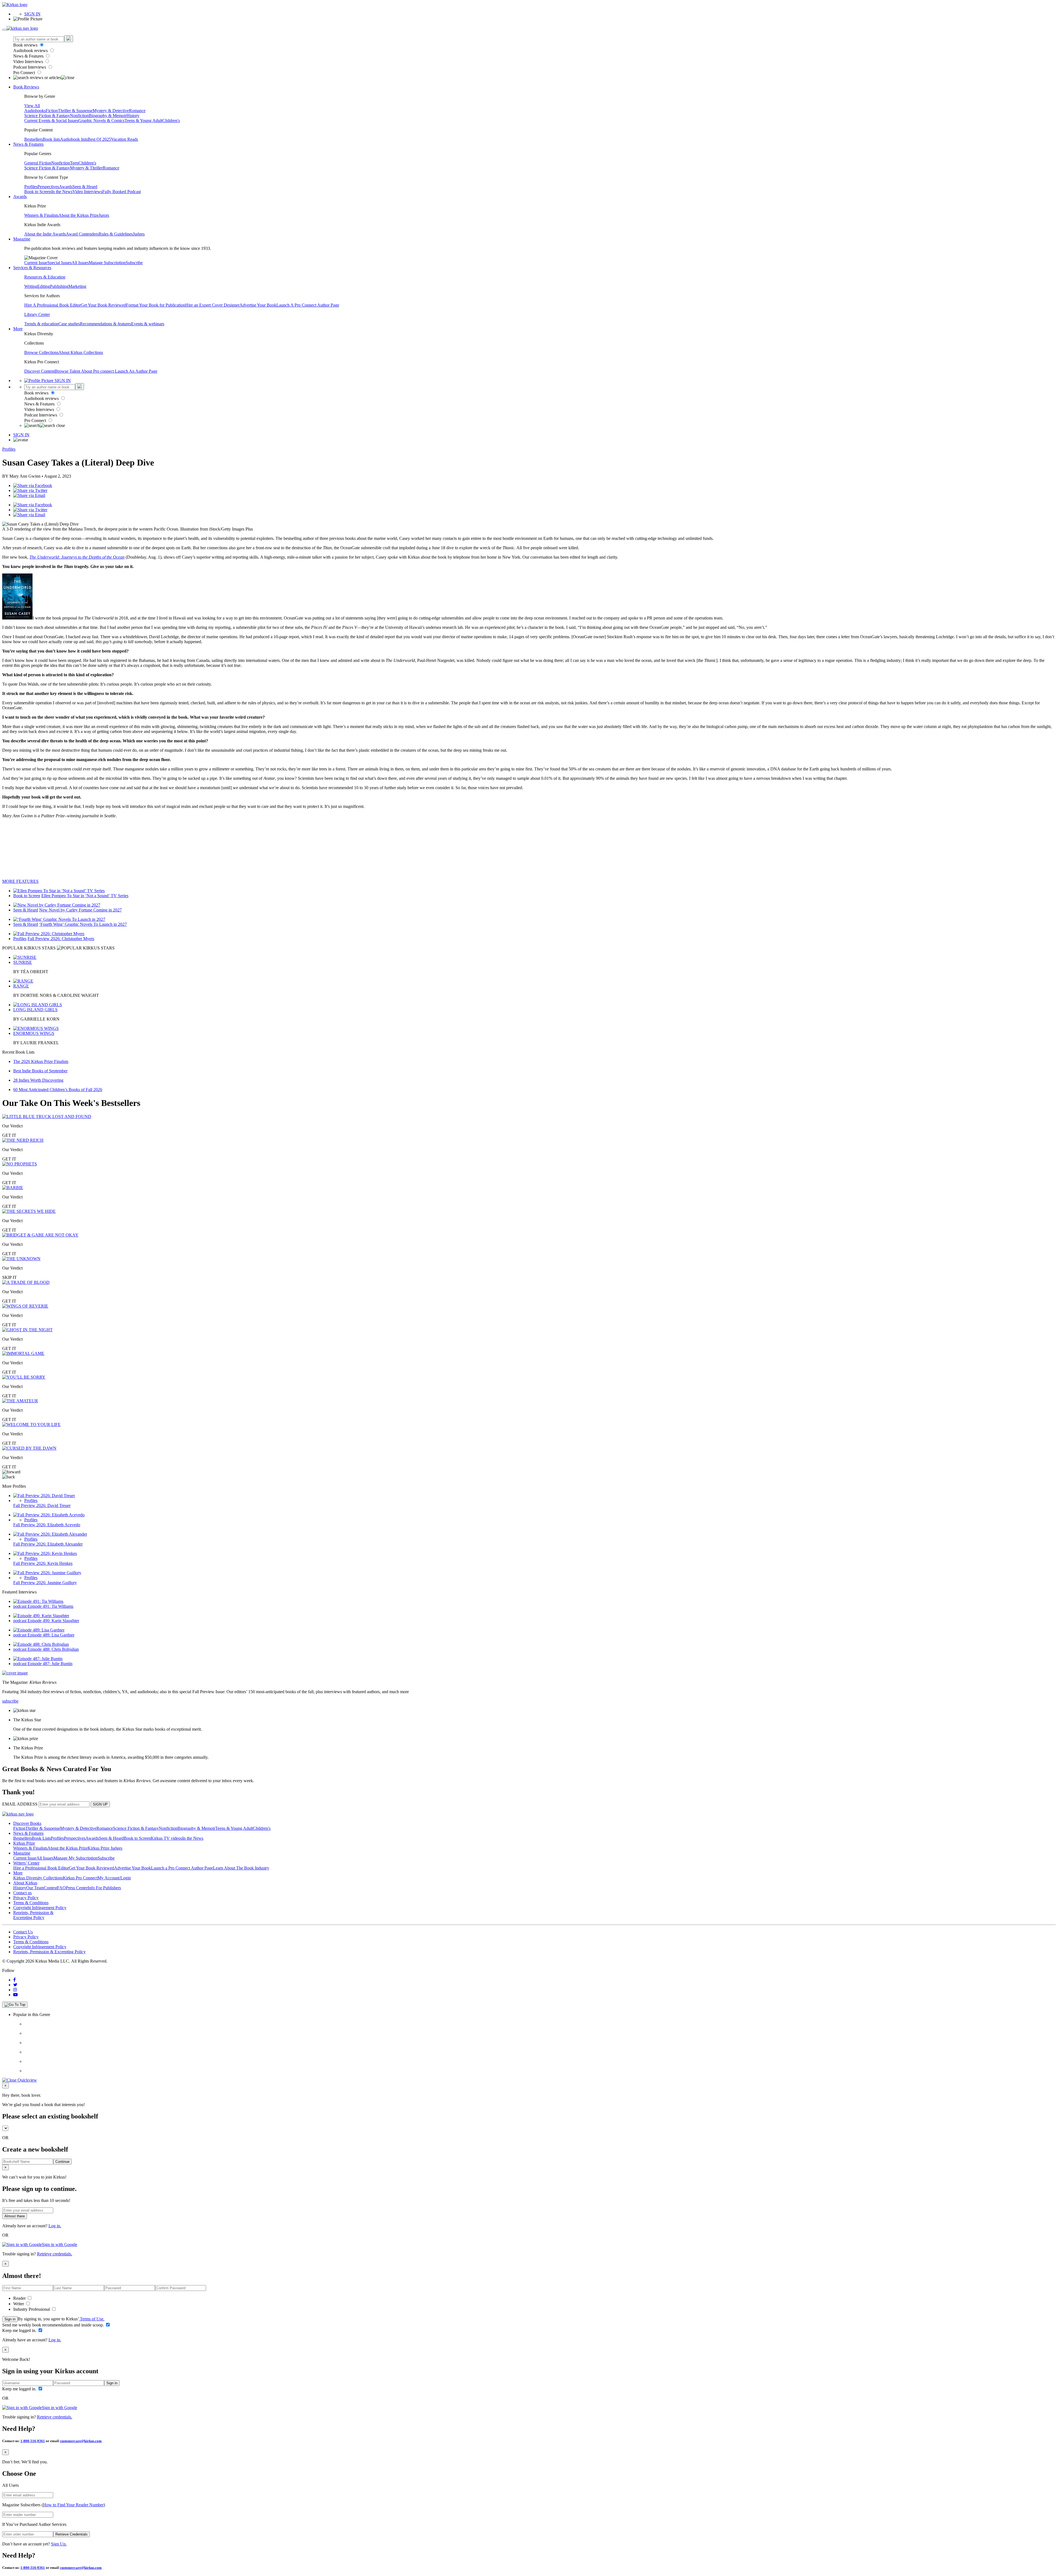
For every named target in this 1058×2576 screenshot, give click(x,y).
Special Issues (60, 263)
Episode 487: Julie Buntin (50, 1664)
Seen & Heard (85, 187)
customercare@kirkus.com (81, 2441)
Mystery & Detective (111, 111)
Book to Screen (38, 192)
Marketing (77, 286)
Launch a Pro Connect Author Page (182, 1868)
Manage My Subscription (75, 1858)
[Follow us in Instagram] (15, 1990)
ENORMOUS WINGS (34, 1033)
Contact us (22, 1893)
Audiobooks (35, 111)
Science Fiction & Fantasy (47, 116)
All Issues (80, 263)
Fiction (52, 111)
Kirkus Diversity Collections (38, 1878)
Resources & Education (45, 277)
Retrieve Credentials (71, 2534)
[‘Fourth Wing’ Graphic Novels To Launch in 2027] (59, 919)
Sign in (10, 2319)
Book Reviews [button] (26, 87)
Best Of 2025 (99, 139)
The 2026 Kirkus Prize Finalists (41, 1061)
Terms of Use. (92, 2319)
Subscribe (134, 263)
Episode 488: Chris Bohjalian (53, 1649)
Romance (137, 111)
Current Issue (36, 263)
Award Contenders (82, 234)
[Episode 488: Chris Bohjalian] (41, 1644)
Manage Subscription (107, 263)
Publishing (59, 286)
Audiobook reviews (31, 51)
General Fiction (38, 163)
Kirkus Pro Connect (80, 1878)
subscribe (10, 1701)
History (133, 116)
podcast (20, 1606)
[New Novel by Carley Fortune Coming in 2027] (57, 905)
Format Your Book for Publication (156, 305)
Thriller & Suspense (75, 111)
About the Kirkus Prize (79, 215)
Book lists (51, 139)
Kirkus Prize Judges (105, 1848)
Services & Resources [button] (32, 268)
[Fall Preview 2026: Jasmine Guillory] (47, 1573)
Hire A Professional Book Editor (52, 305)
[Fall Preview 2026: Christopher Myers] (49, 934)
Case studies (69, 324)
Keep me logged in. (20, 2330)
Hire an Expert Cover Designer (212, 305)
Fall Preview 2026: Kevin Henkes (43, 1563)
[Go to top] (15, 2005)
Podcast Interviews (30, 67)
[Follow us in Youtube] (15, 1995)
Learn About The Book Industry (241, 1868)
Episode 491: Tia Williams (50, 1606)
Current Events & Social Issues (51, 121)
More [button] (18, 329)
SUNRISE (23, 962)
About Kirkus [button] (25, 1883)
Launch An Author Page (136, 371)
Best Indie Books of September (40, 1071)
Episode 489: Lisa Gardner (51, 1635)
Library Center (37, 314)
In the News (62, 192)
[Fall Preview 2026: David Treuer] (44, 1496)
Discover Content (40, 371)
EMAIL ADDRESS (20, 1804)
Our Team (35, 1888)
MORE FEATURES (20, 881)
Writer (19, 2304)
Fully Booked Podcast (122, 192)
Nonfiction (79, 116)
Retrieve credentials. (55, 2254)
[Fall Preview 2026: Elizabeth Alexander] (50, 1534)
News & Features (29, 56)
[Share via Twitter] (30, 490)
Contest (50, 1888)
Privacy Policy (26, 1898)
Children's (171, 121)
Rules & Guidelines (116, 234)
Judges (139, 234)
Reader (20, 2298)
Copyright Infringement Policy (40, 1908)
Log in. (55, 2226)
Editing (44, 286)
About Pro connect (98, 371)
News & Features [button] (28, 144)
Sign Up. (59, 2544)
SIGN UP (100, 1804)
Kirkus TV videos (166, 1838)
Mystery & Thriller (86, 168)
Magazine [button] (22, 239)
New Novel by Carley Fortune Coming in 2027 (80, 910)
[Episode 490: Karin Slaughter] (41, 1616)
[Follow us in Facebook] (14, 1980)
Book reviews (26, 45)
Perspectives (48, 187)
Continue (62, 2162)
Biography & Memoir (108, 116)
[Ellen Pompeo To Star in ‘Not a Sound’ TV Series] (59, 891)
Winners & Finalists (41, 215)
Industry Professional (32, 2309)
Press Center (77, 1888)
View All (32, 106)
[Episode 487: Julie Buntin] (38, 1659)
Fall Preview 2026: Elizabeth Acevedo (47, 1525)
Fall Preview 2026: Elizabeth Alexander (48, 1544)
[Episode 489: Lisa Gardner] (39, 1630)
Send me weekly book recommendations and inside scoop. (54, 2325)
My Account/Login (114, 1878)
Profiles (31, 187)
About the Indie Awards (45, 234)
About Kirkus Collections (81, 352)
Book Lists (41, 1838)
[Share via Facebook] (33, 485)
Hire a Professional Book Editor (41, 1868)
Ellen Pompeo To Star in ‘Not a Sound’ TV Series (85, 896)
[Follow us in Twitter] (15, 1985)
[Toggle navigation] (4, 30)
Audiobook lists (74, 139)
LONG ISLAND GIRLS (35, 1010)
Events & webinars (148, 324)
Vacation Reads (125, 139)
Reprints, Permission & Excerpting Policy (33, 1915)
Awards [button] (20, 197)
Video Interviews (29, 62)
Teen (74, 163)
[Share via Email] (29, 495)
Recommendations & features (106, 324)
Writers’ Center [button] (26, 1863)
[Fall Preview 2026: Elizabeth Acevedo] (49, 1515)
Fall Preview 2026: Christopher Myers (61, 939)
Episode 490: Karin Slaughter (53, 1621)
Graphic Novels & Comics (101, 121)
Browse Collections (41, 352)
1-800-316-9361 (33, 2441)
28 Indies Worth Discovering (38, 1080)
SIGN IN (32, 14)
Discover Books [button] (27, 1823)
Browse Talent (68, 371)
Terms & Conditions (31, 1903)
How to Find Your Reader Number (73, 2505)
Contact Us (23, 1932)
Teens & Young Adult (143, 121)
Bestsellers (33, 139)
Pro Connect (25, 73)
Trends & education (41, 324)
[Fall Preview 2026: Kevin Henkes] (45, 1553)
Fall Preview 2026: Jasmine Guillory (45, 1583)
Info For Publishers (104, 1888)
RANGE (21, 986)
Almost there (15, 2216)
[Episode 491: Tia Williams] (38, 1601)
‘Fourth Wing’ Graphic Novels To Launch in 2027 (83, 924)
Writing (31, 286)
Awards (66, 187)
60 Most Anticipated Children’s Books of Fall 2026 (58, 1090)
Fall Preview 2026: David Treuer (42, 1505)
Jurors (104, 215)
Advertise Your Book (258, 305)
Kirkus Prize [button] (24, 1843)
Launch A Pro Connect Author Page (308, 305)
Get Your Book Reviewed (103, 305)
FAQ (61, 1888)
